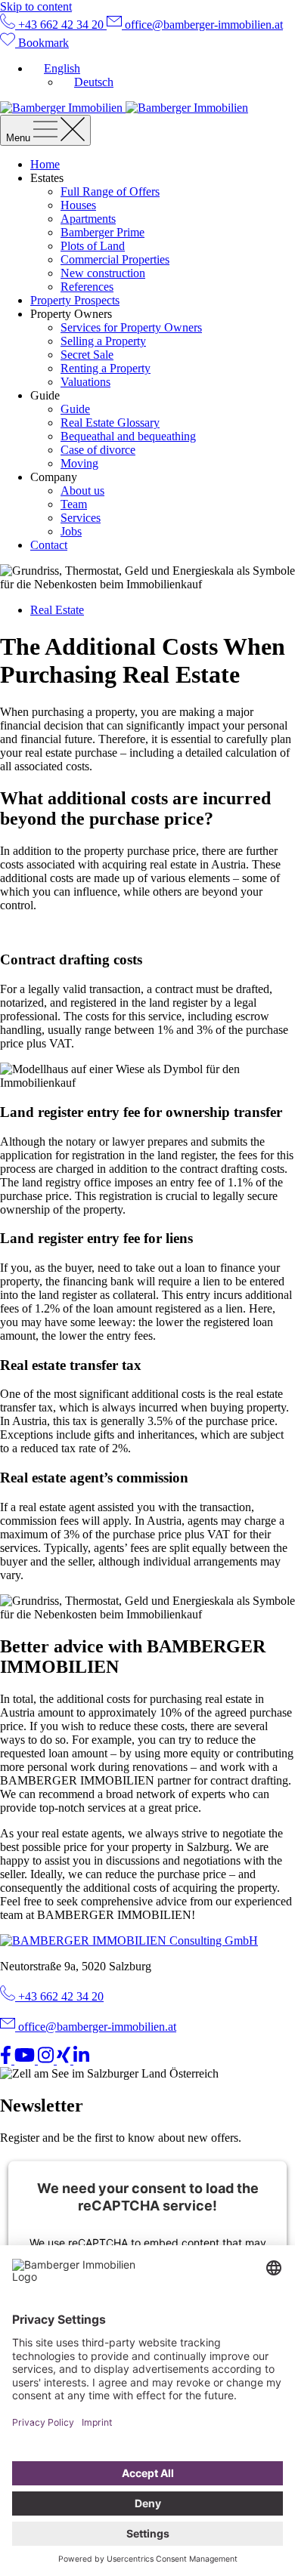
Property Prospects (75, 300)
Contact (49, 545)
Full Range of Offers (110, 191)
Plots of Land (93, 246)
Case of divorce (98, 450)
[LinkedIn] (81, 2060)
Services (81, 518)
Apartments (88, 219)
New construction (103, 273)
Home (45, 164)
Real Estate (57, 610)
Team (74, 504)
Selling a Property (103, 341)
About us (82, 491)
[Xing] (65, 2060)
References (87, 287)
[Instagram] (47, 2060)
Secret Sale (87, 355)
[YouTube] (26, 2060)
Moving (79, 463)
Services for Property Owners (131, 327)
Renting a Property (106, 368)
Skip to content (36, 6)
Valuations (85, 382)
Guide (75, 409)
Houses (78, 205)
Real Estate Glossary (110, 423)
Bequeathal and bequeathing (128, 436)
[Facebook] (7, 2060)
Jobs (71, 531)
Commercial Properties (115, 259)
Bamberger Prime (102, 232)
